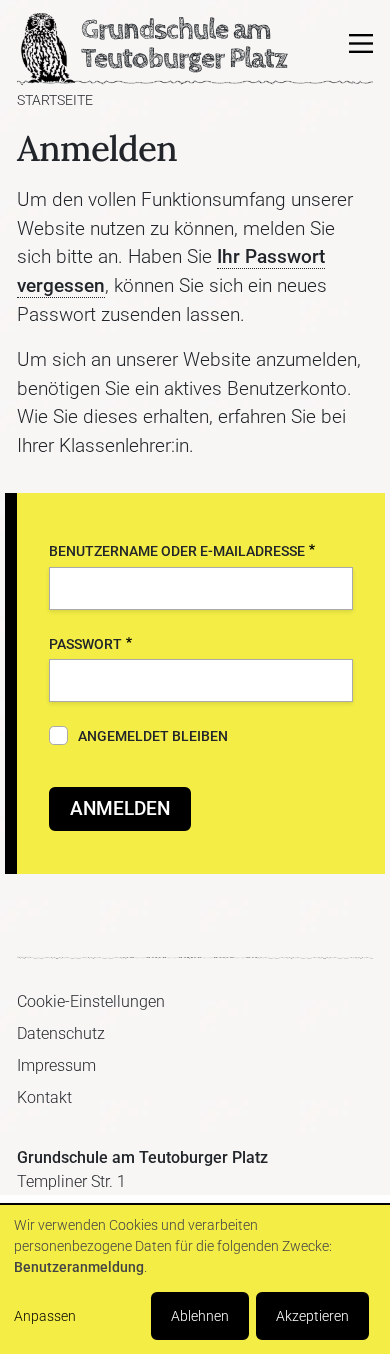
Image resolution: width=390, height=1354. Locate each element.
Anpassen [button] (45, 1316)
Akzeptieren (312, 1316)
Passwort (85, 644)
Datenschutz (61, 1033)
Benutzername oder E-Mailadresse (177, 551)
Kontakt (44, 1097)
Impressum (56, 1065)
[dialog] (195, 1279)
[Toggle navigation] (361, 44)
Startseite (55, 100)
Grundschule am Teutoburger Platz (47, 49)
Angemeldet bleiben (153, 736)
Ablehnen (200, 1316)
